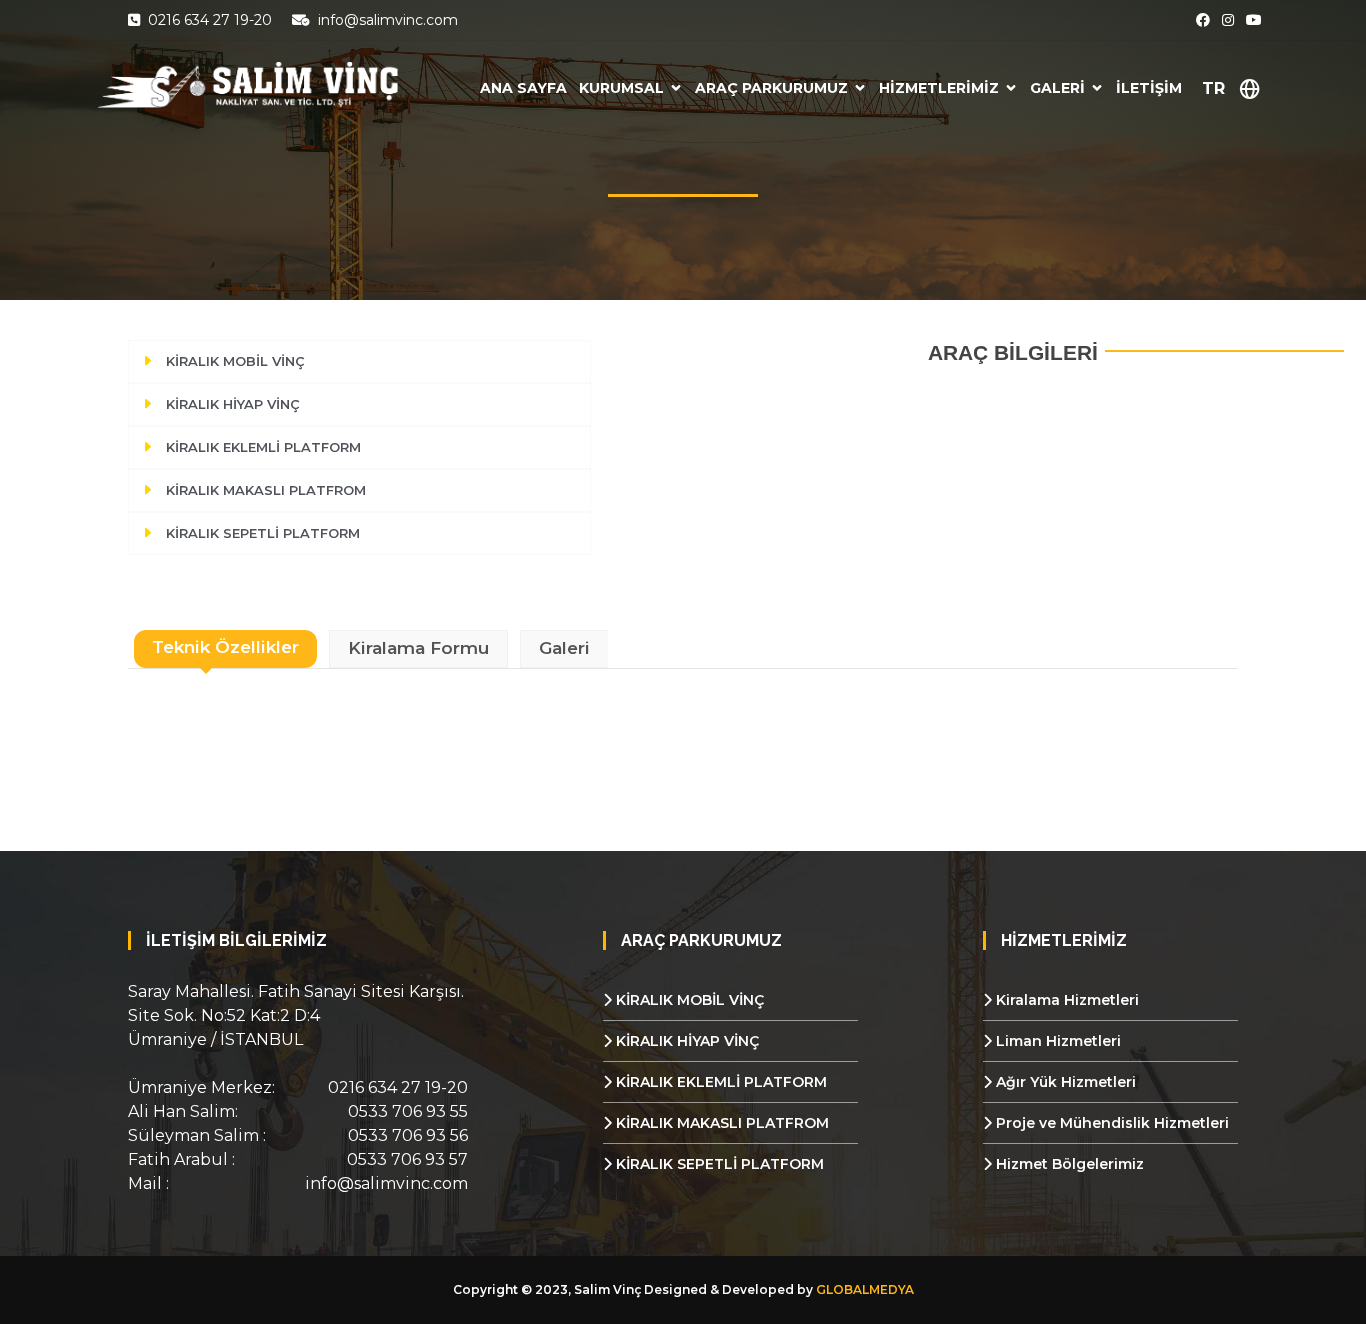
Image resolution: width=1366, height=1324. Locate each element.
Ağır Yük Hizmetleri (1064, 1082)
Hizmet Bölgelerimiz (1068, 1164)
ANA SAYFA (523, 88)
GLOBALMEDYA (865, 1289)
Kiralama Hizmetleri (1065, 1000)
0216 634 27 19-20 (208, 20)
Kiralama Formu (418, 648)
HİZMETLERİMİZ (939, 88)
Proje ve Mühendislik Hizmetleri (1110, 1123)
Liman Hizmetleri (1056, 1041)
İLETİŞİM (1149, 88)
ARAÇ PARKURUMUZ (771, 88)
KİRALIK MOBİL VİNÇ (235, 361)
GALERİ (1057, 88)
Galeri (564, 648)
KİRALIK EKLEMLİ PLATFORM (263, 447)
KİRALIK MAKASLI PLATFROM (266, 490)
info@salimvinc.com (386, 20)
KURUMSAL (621, 88)
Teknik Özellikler (225, 647)
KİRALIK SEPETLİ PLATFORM (263, 533)
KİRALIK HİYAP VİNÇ (233, 404)
